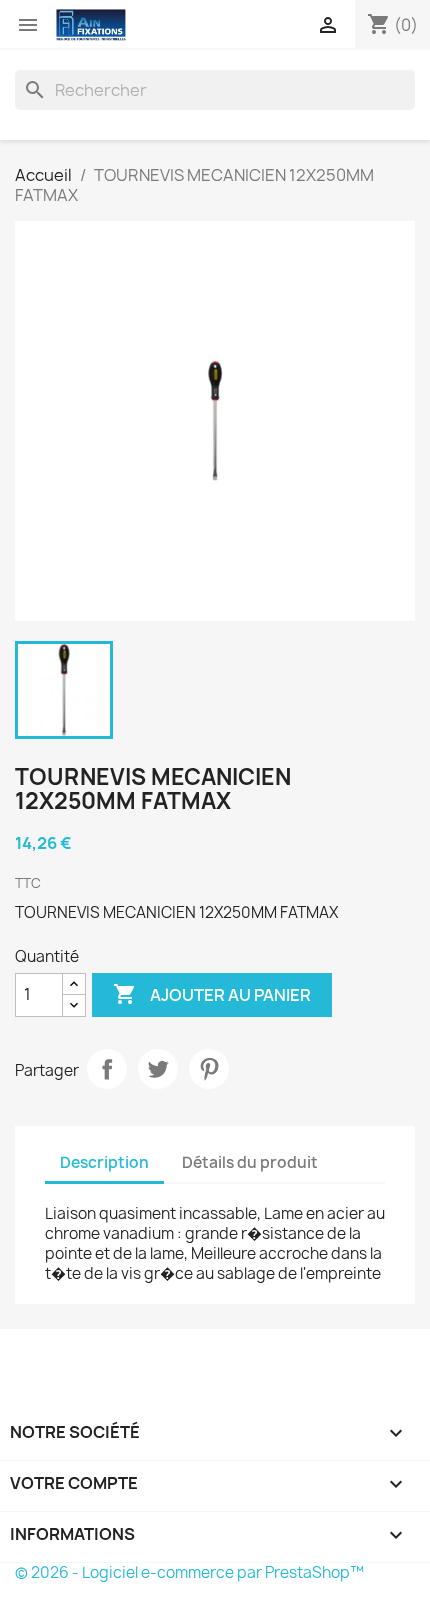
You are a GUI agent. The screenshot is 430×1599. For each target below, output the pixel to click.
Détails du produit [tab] (250, 1162)
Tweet (158, 1069)
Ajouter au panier (212, 994)
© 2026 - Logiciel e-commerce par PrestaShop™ (189, 1572)
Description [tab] (104, 1162)
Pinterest (209, 1069)
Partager (107, 1069)
